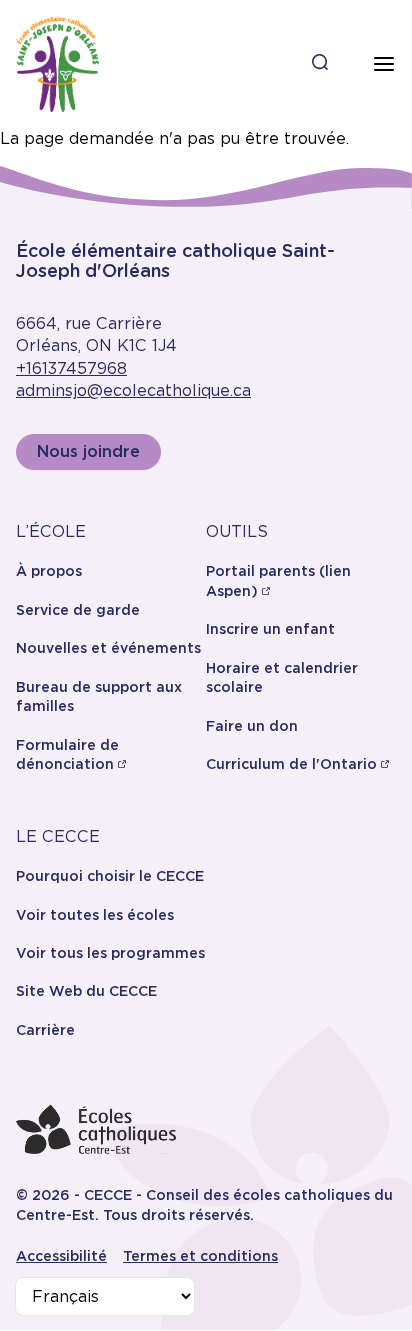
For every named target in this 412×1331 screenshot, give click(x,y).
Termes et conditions (200, 1256)
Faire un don (252, 726)
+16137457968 (71, 368)
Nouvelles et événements (108, 648)
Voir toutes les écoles (95, 915)
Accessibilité (61, 1256)
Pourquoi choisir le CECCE (110, 876)
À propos (49, 571)
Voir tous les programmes (110, 953)
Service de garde (78, 610)
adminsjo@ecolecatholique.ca (133, 390)
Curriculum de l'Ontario (291, 764)
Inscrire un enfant (270, 629)
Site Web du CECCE (86, 991)
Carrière (45, 1030)
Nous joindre (88, 451)
